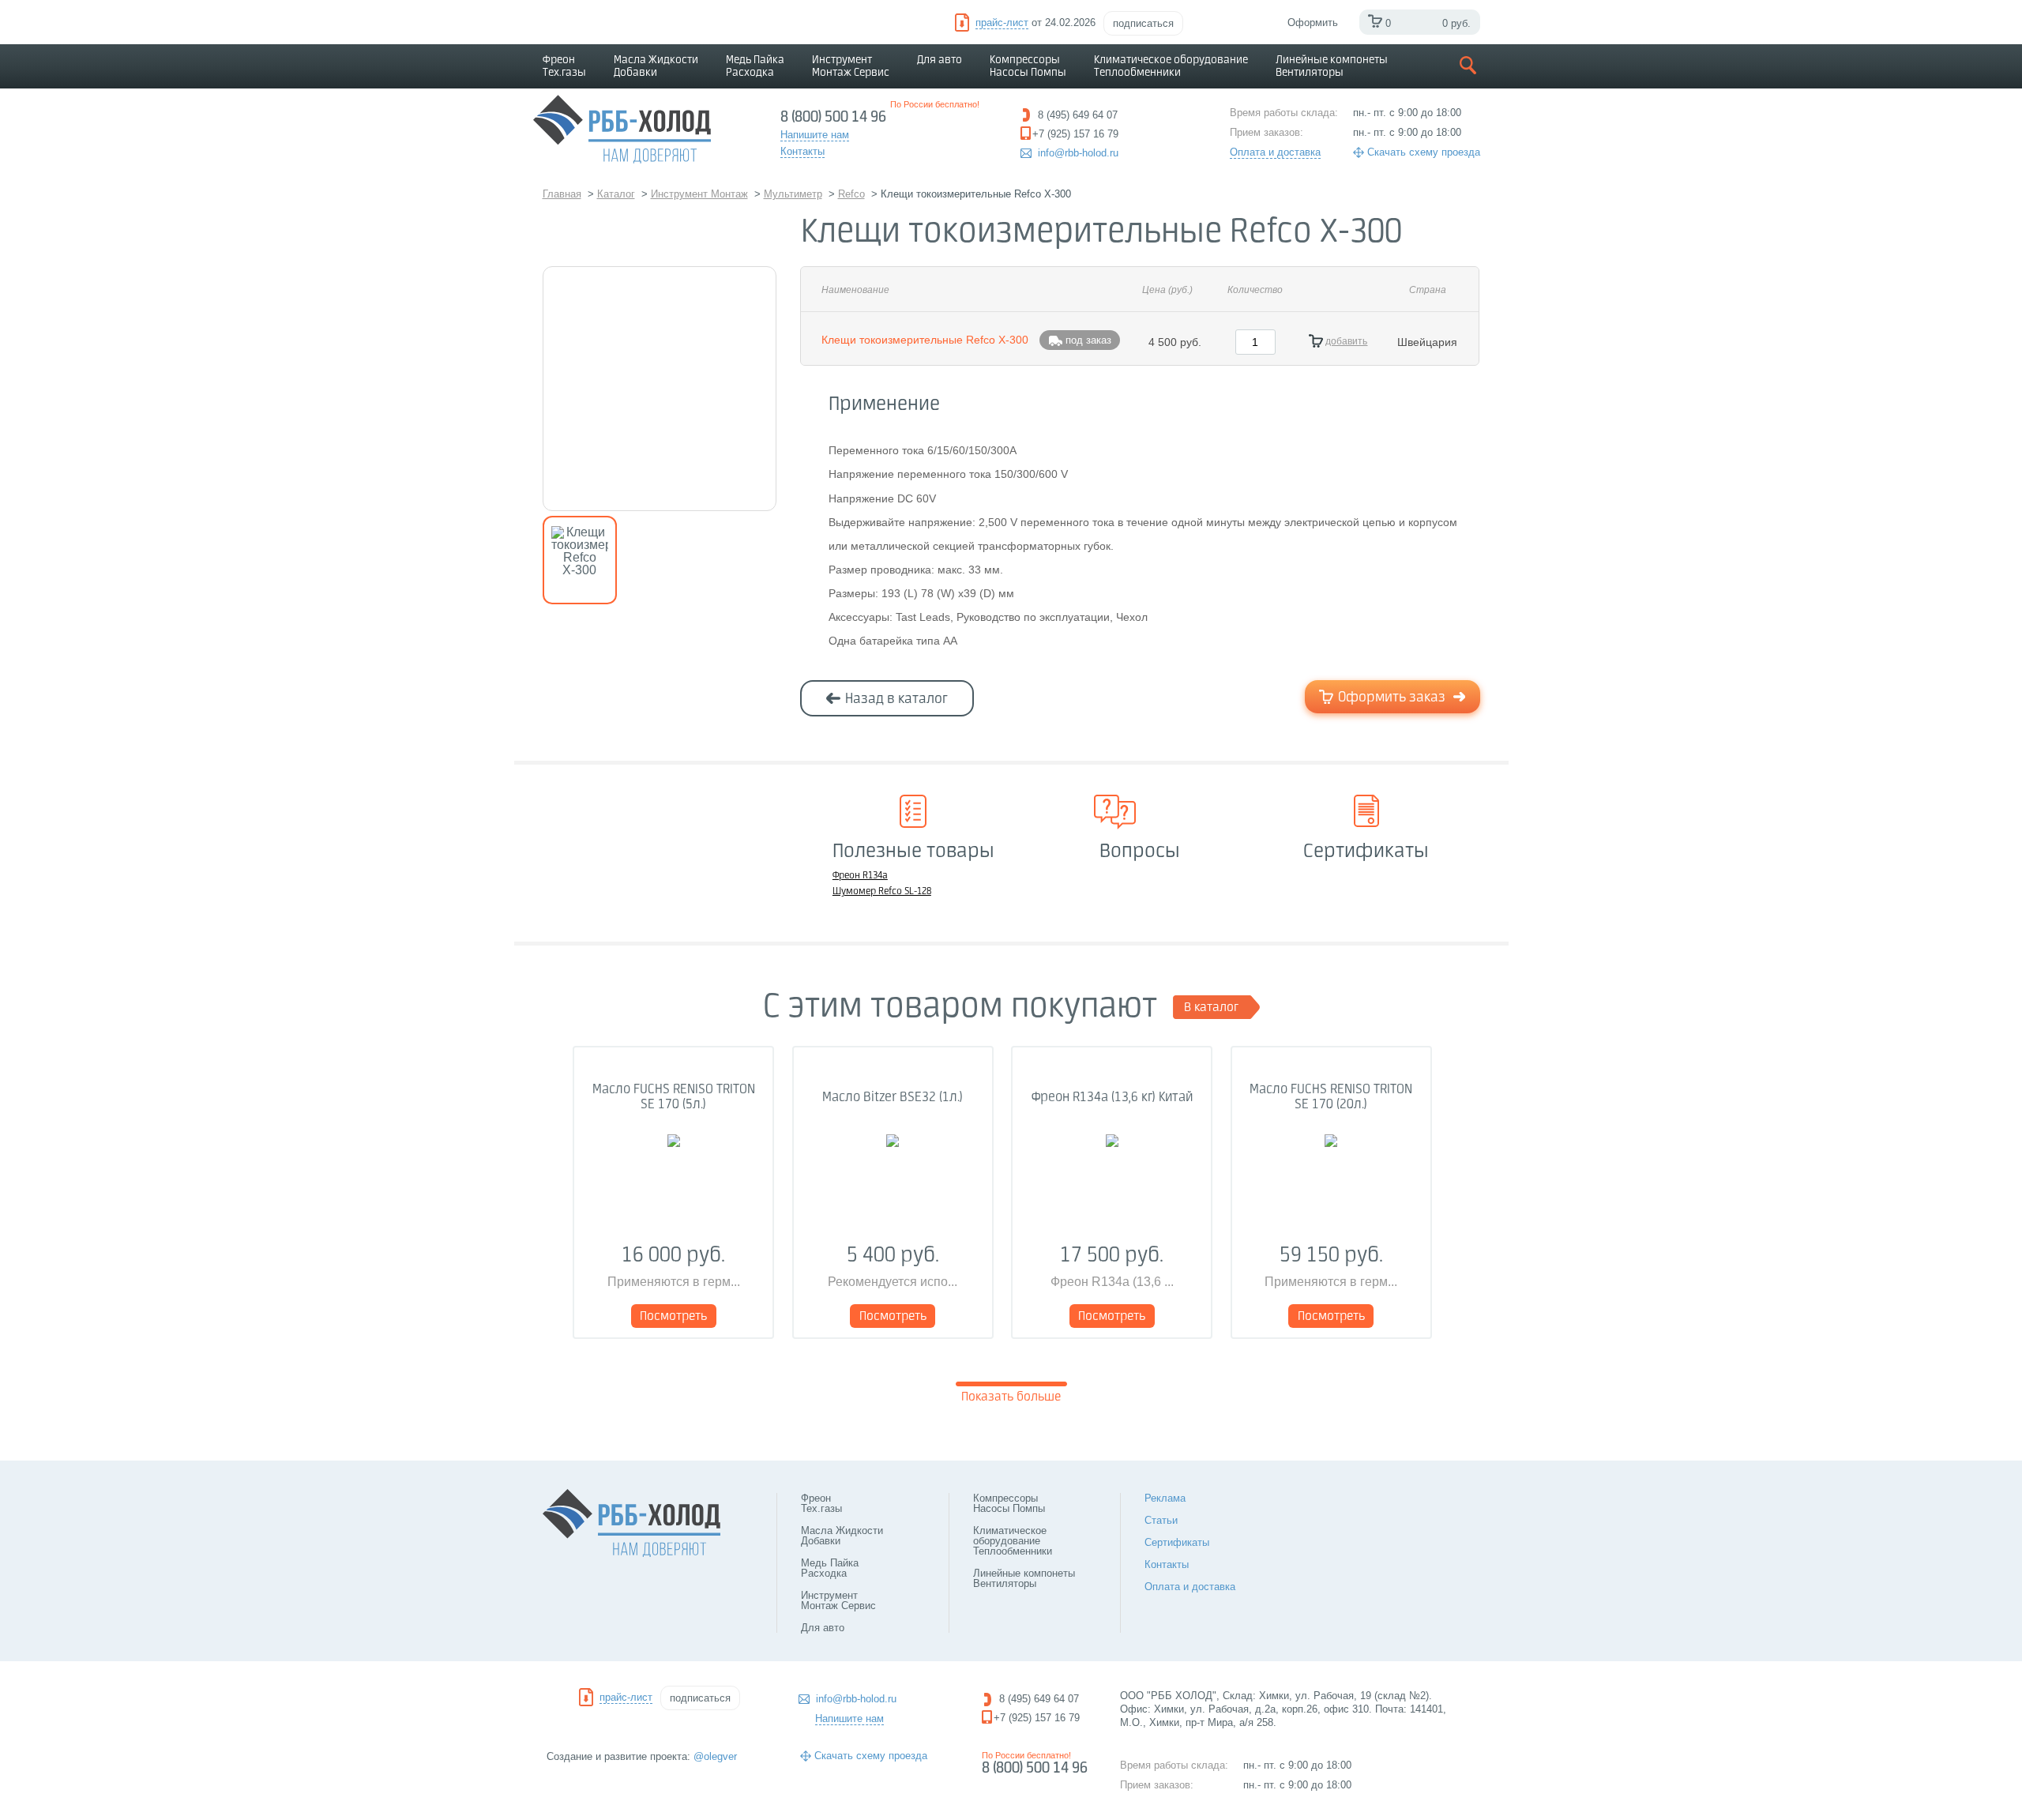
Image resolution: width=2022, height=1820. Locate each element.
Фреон (564, 66)
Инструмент (851, 66)
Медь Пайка (755, 66)
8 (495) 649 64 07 (1039, 1699)
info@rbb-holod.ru (1078, 153)
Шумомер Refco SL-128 (882, 892)
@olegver (715, 1756)
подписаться (1143, 23)
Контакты (1167, 1564)
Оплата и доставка (1275, 152)
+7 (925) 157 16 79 (1037, 1718)
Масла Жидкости (656, 66)
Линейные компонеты (1332, 66)
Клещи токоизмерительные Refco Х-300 (925, 340)
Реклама (1165, 1498)
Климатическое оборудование (1171, 66)
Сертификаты (1177, 1542)
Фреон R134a (860, 876)
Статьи (1161, 1520)
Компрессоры (1028, 66)
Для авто (940, 60)
